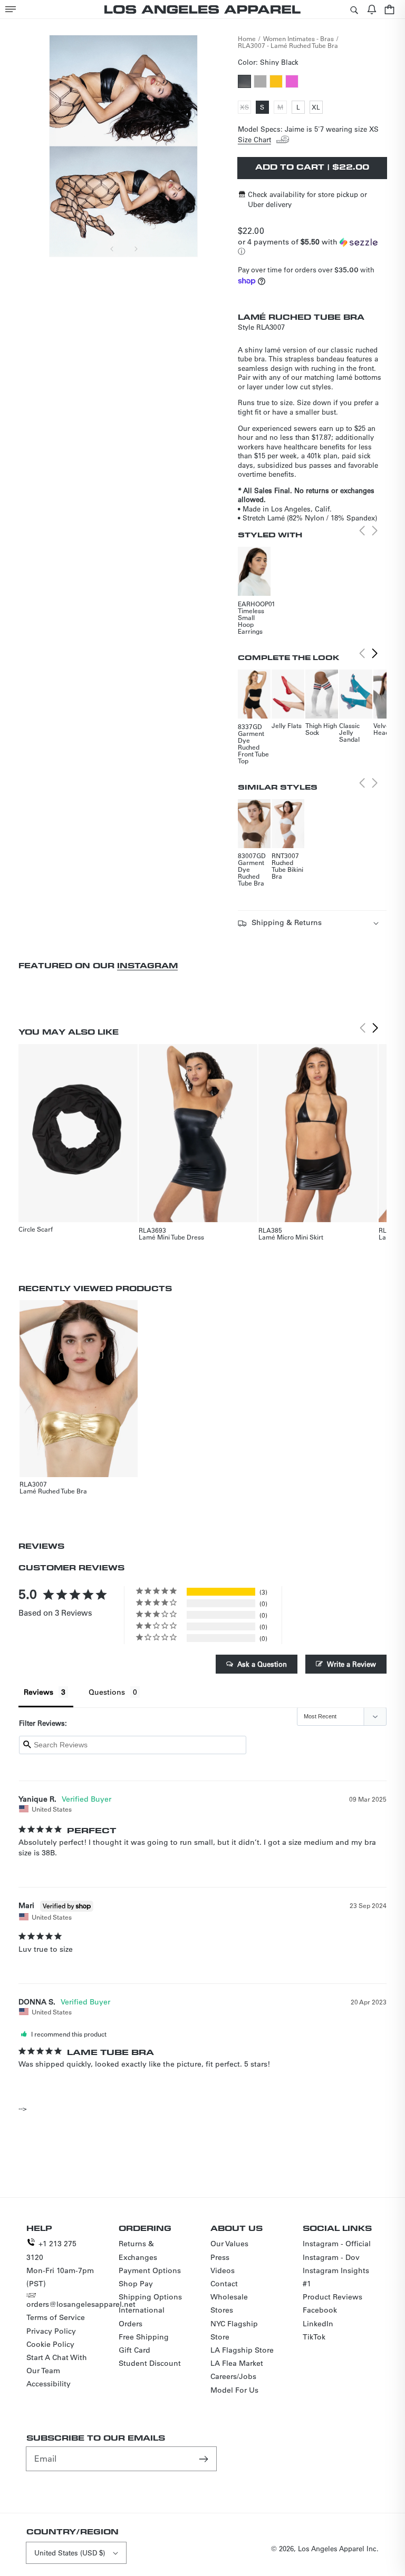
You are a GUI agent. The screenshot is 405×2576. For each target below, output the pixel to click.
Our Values (229, 2244)
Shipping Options (150, 2297)
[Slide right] (136, 249)
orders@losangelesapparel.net (81, 2304)
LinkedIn (318, 2324)
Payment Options (150, 2270)
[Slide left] (112, 249)
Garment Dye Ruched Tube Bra (251, 873)
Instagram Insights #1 (336, 2277)
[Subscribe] (205, 2459)
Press (220, 2257)
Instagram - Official (337, 2244)
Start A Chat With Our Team (57, 2364)
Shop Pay (136, 2284)
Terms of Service (56, 2317)
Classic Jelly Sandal (349, 732)
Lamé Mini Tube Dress (171, 1237)
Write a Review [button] (351, 1664)
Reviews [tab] (38, 1692)
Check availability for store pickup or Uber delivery (307, 199)
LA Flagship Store (242, 2350)
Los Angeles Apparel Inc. (338, 2548)
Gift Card (134, 2350)
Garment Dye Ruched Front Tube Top (253, 747)
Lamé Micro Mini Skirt (291, 1237)
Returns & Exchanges (138, 2250)
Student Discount (150, 2363)
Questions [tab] (107, 1692)
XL (317, 108)
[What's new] (372, 9)
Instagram (147, 965)
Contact (224, 2284)
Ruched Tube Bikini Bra (287, 869)
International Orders (142, 2317)
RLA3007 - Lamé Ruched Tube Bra (288, 45)
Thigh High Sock (321, 729)
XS (245, 108)
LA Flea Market (237, 2363)
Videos (223, 2270)
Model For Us (234, 2390)
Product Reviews (332, 2297)
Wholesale (229, 2297)
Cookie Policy (50, 2344)
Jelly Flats (287, 725)
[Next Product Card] (375, 654)
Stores (222, 2310)
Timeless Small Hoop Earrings (251, 621)
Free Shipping (144, 2337)
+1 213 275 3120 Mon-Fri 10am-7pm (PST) (60, 2264)
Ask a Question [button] (262, 1664)
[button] (11, 9)
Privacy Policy (51, 2331)
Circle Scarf (36, 1229)
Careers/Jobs (233, 2376)
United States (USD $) (70, 2553)
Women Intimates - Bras (298, 38)
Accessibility (49, 2384)
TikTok (314, 2337)
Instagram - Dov (331, 2257)
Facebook (320, 2310)
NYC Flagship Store (234, 2330)
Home (247, 38)
